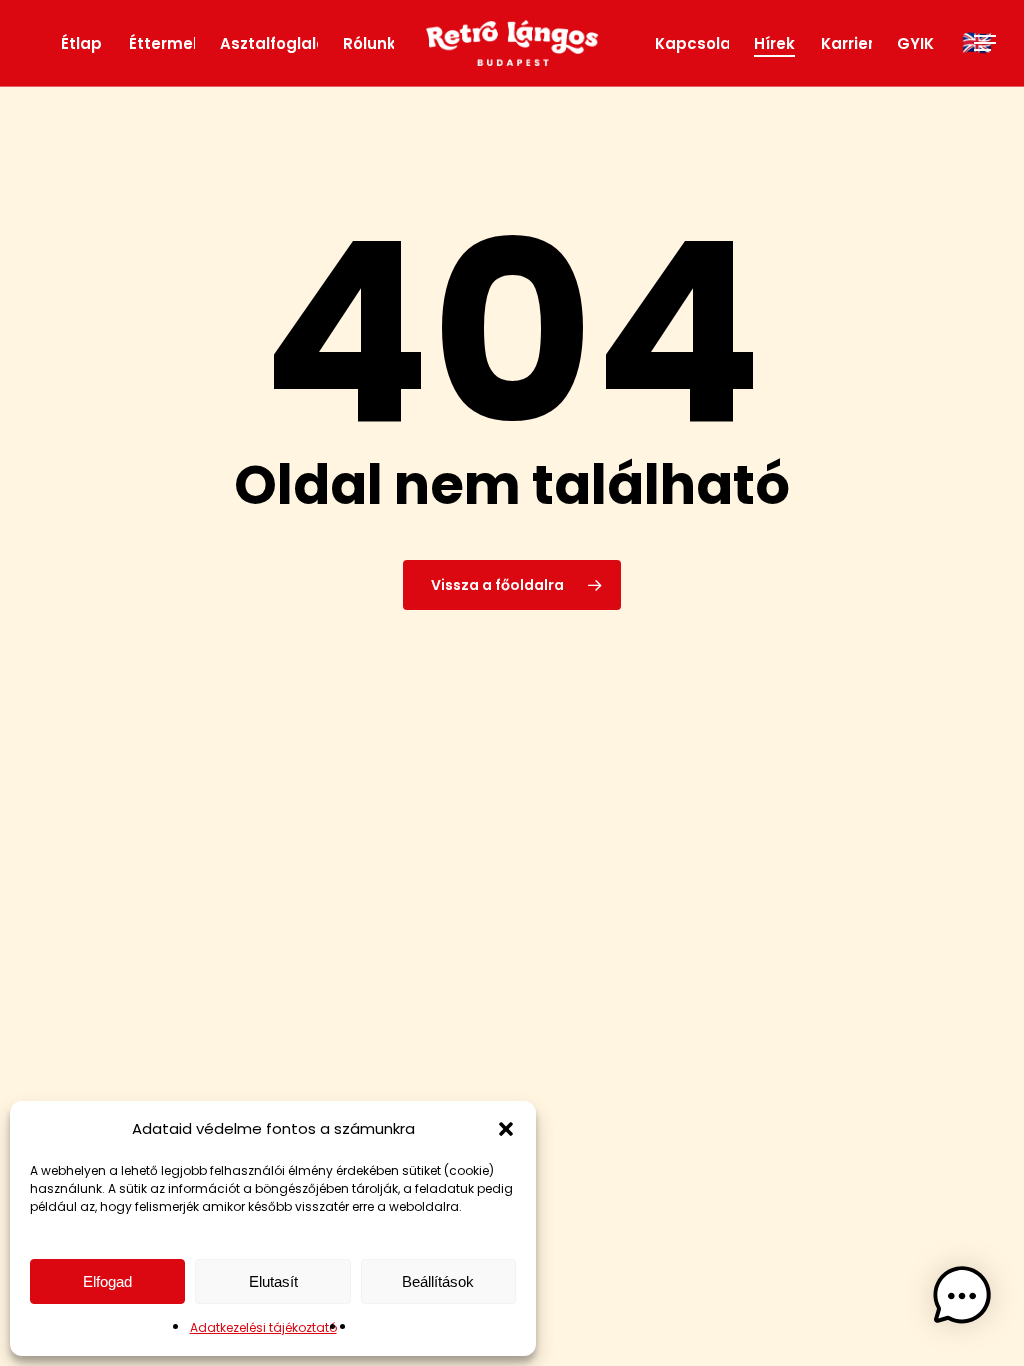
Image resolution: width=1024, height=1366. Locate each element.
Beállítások (438, 1281)
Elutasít (273, 1281)
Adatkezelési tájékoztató (263, 1327)
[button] (506, 1129)
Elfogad (107, 1281)
